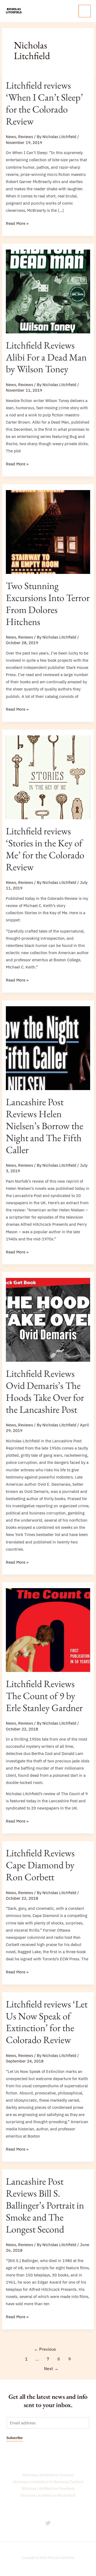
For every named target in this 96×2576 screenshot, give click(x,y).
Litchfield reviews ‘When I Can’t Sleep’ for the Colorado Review (44, 103)
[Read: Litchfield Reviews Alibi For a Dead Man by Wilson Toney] (48, 291)
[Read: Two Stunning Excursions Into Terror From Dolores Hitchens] (48, 531)
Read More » (17, 223)
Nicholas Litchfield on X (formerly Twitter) (48, 2482)
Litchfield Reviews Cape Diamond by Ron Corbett (40, 1865)
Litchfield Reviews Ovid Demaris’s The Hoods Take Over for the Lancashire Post (45, 1391)
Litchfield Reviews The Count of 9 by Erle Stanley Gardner (44, 1696)
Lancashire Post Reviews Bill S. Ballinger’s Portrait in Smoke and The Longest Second (45, 2205)
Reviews (26, 137)
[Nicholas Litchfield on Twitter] (48, 2523)
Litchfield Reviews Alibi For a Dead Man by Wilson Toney (46, 357)
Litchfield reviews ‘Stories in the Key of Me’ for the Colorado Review (45, 849)
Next (51, 2368)
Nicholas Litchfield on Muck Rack (48, 2495)
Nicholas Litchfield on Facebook (48, 2488)
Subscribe (15, 2438)
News (11, 137)
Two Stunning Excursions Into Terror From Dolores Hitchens (48, 604)
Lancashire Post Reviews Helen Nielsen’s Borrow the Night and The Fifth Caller (45, 1126)
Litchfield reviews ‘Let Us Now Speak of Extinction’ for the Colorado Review (47, 2022)
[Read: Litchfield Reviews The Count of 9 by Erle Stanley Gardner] (48, 1630)
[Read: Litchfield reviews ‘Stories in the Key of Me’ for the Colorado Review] (48, 777)
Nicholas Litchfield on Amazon (48, 2475)
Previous (45, 2349)
